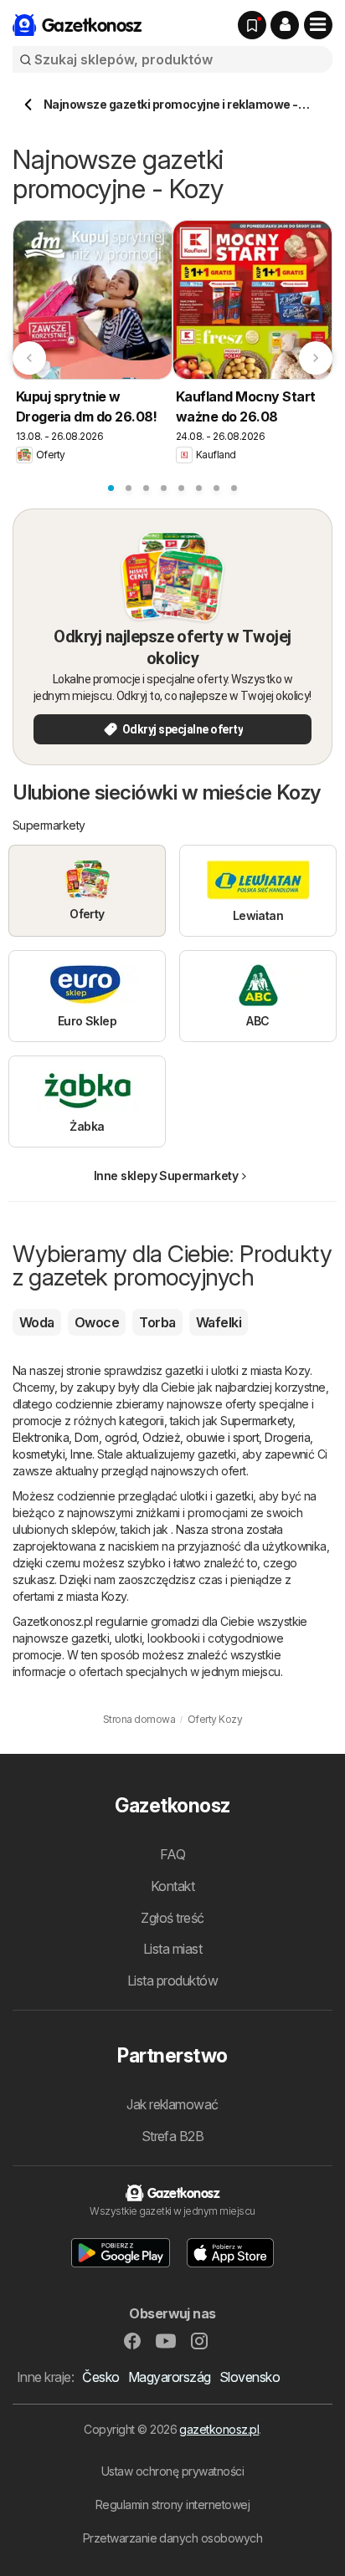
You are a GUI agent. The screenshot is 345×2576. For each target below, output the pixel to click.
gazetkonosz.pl (219, 2429)
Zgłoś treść (172, 1918)
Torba (157, 1322)
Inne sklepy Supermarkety (166, 1176)
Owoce (97, 1322)
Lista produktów (172, 1981)
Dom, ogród (106, 1437)
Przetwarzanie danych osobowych (173, 2538)
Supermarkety (256, 1421)
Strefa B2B (173, 2136)
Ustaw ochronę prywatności (172, 2471)
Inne (81, 1454)
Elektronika (41, 1437)
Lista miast (172, 1949)
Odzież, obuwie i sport (201, 1437)
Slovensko (250, 2377)
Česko (100, 2377)
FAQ (172, 1854)
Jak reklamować (172, 2104)
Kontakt (172, 1886)
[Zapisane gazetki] (252, 25)
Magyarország (170, 2377)
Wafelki (219, 1322)
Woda (37, 1322)
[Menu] (318, 25)
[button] (285, 25)
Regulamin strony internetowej (172, 2504)
